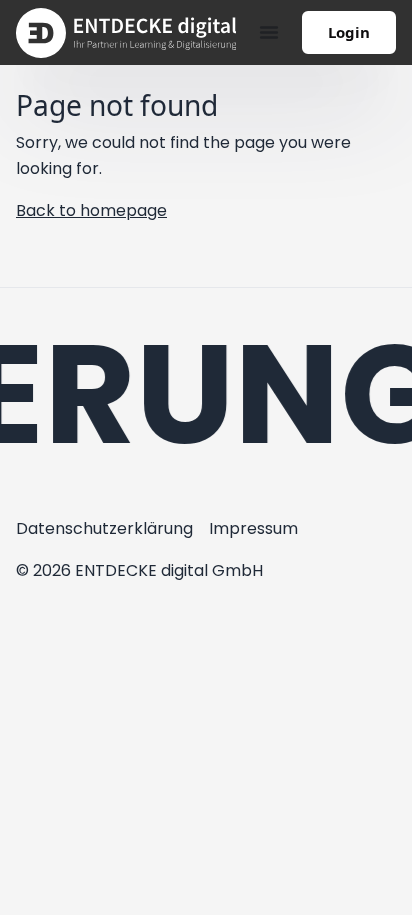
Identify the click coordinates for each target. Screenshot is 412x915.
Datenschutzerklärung (104, 528)
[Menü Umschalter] (269, 32)
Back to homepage (91, 210)
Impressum (253, 528)
